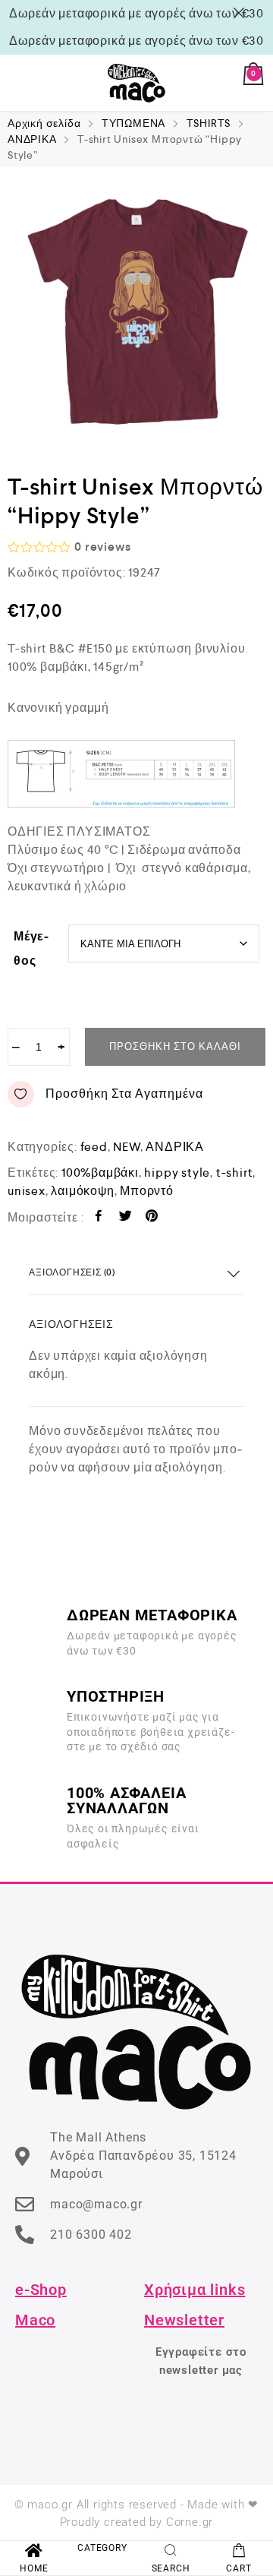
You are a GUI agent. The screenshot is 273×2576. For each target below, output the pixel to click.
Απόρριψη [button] (242, 13)
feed (94, 1147)
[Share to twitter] (126, 1218)
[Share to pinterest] (152, 1218)
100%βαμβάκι (100, 1173)
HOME (34, 2568)
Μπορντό (147, 1191)
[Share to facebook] (99, 1218)
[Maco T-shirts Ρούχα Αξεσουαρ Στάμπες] (136, 83)
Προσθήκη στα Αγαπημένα (124, 1094)
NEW (126, 1147)
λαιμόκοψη (82, 1191)
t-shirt (235, 1173)
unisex (27, 1191)
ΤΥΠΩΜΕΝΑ (133, 123)
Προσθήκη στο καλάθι (175, 1046)
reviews (102, 547)
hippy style (177, 1173)
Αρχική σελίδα (44, 123)
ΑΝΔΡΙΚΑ (32, 139)
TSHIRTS (209, 123)
